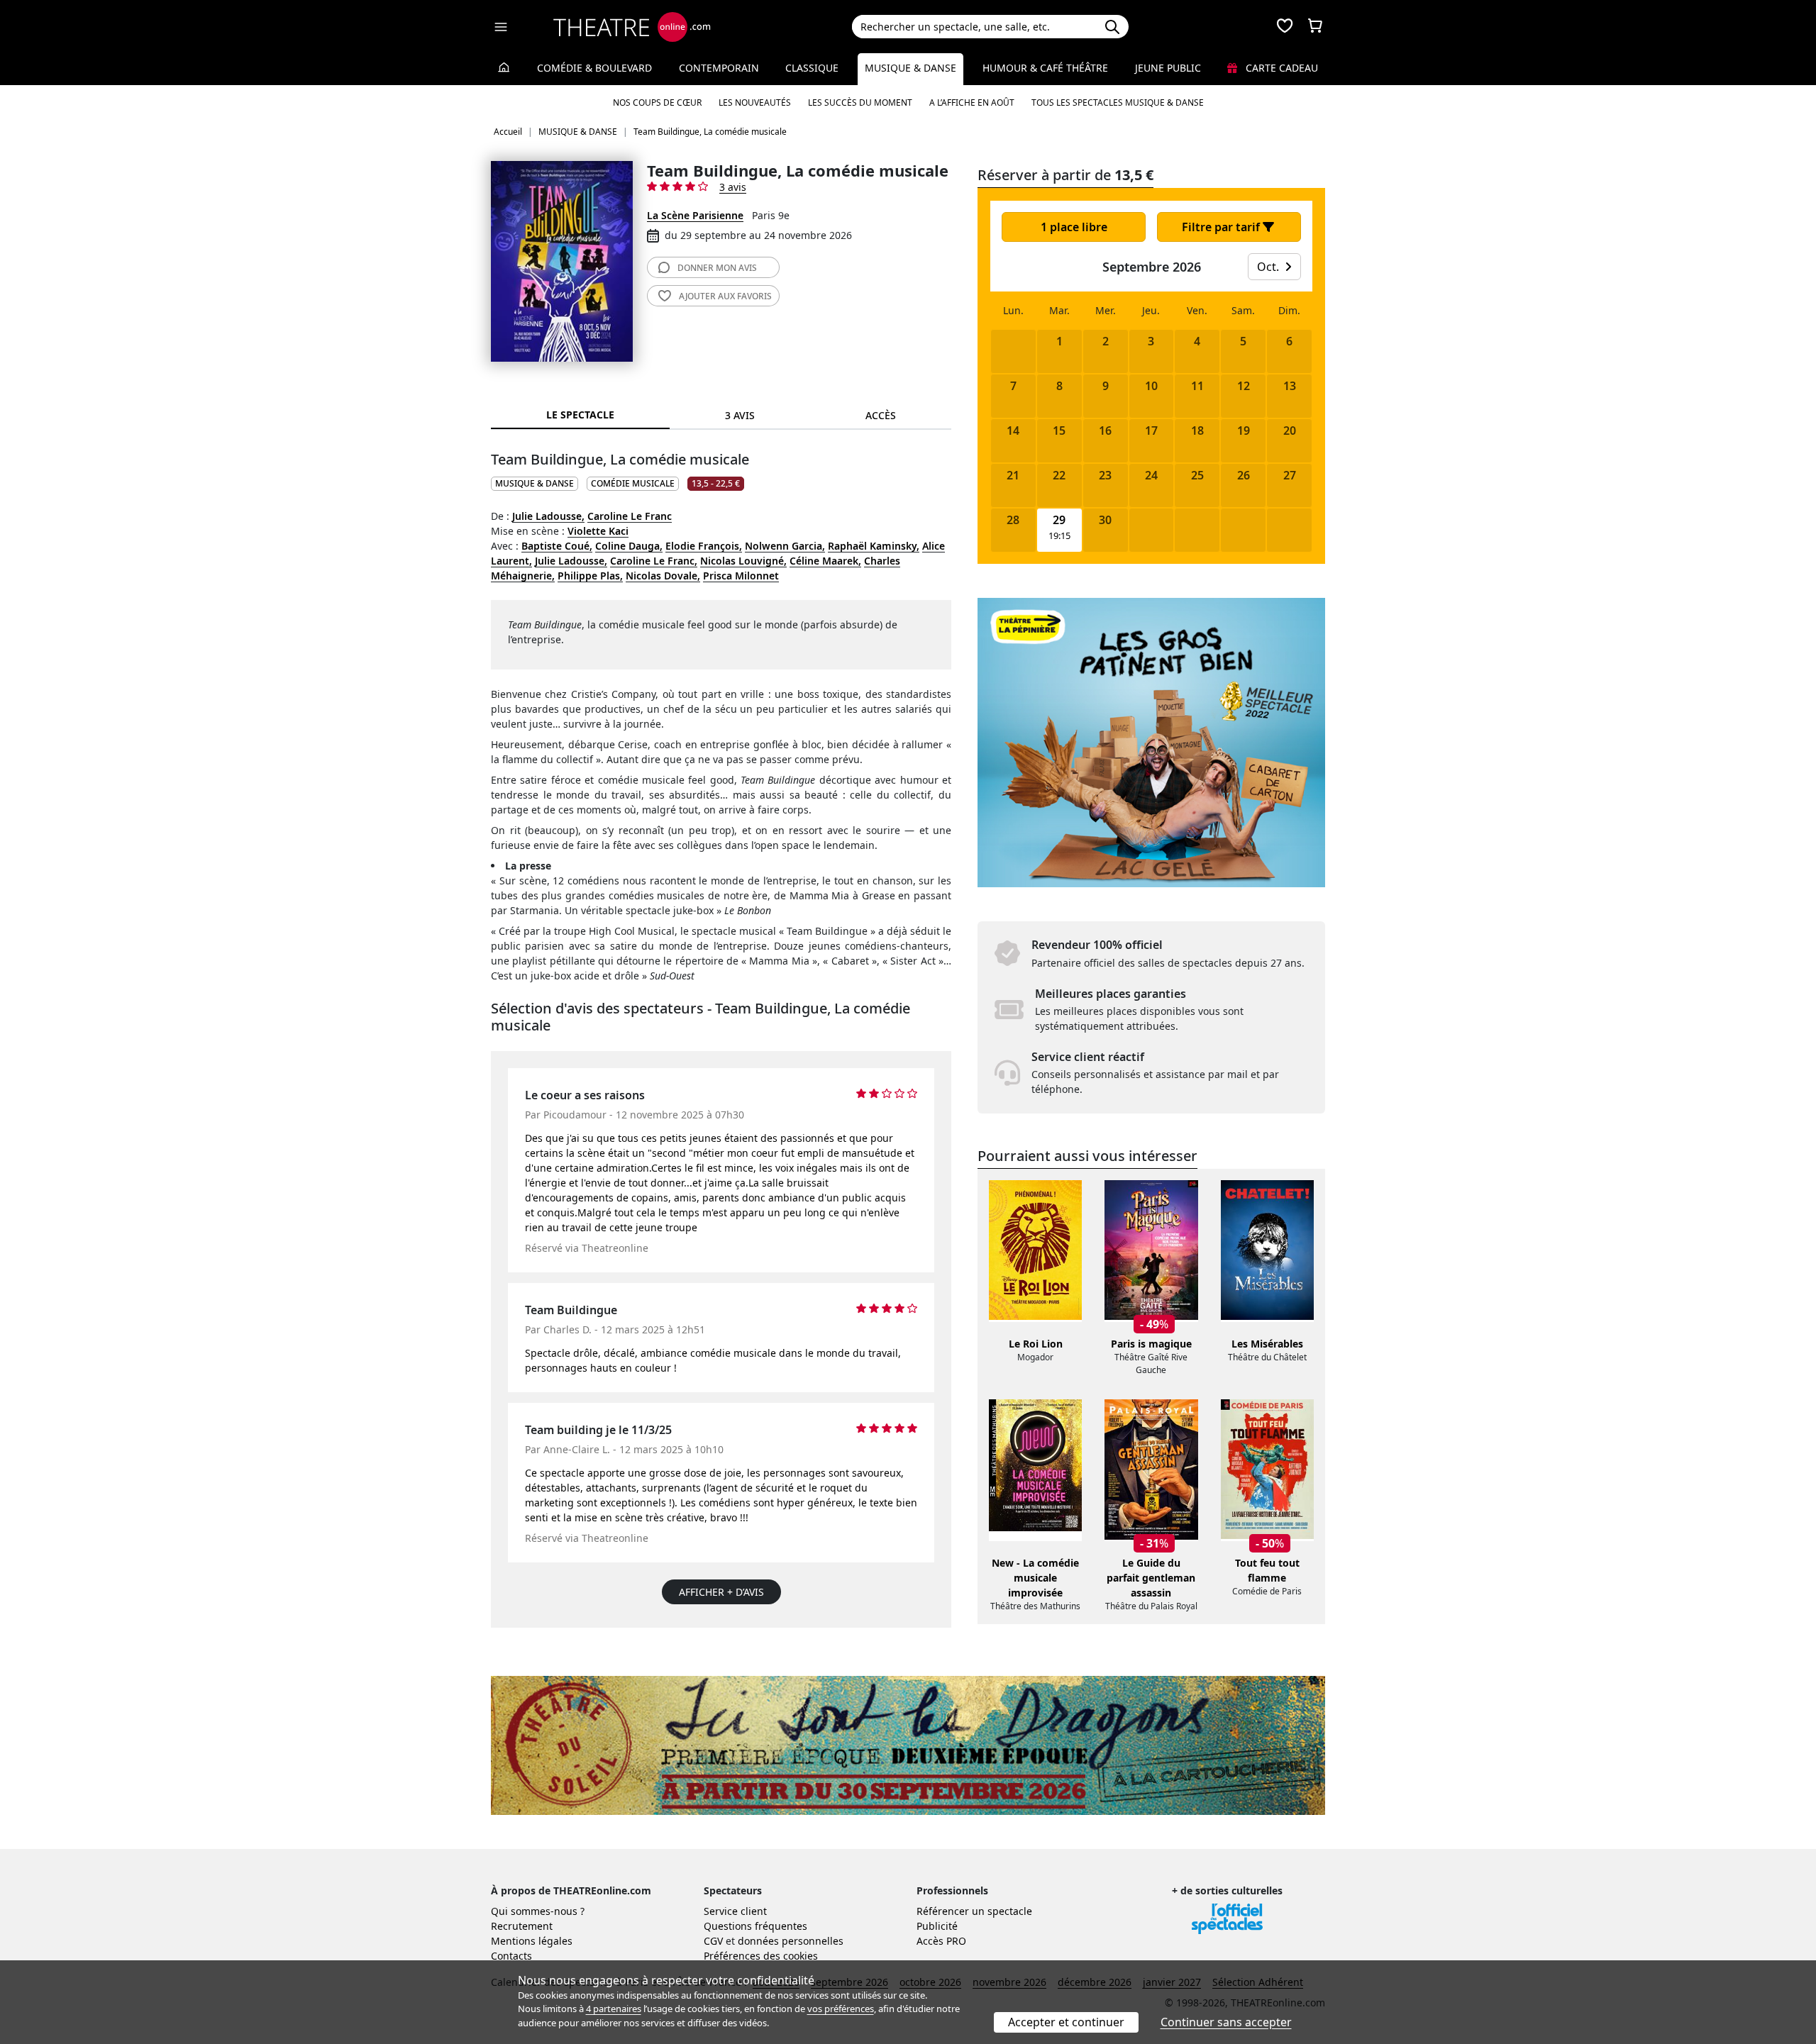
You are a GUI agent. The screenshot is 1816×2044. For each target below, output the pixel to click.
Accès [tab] (881, 415)
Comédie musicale (633, 483)
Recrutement (522, 1926)
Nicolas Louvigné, (743, 561)
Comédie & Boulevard (594, 68)
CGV (713, 1941)
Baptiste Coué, (557, 546)
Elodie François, (704, 546)
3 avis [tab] (740, 415)
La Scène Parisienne (695, 215)
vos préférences (841, 2009)
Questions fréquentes (755, 1926)
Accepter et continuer (1066, 2022)
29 (1059, 520)
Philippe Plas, (590, 576)
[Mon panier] (1315, 27)
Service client (735, 1911)
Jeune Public (1168, 68)
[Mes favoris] (1285, 27)
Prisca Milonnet (741, 576)
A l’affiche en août (972, 102)
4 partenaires (614, 2009)
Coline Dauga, (629, 546)
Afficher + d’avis (721, 1592)
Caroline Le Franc (630, 516)
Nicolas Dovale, (663, 576)
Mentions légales (532, 1941)
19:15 (1059, 536)
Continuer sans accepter (1226, 2022)
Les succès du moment (860, 102)
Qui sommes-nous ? (538, 1911)
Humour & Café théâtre (1045, 68)
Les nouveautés (755, 102)
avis (717, 268)
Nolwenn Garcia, (785, 546)
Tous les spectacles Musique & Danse (1118, 102)
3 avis (733, 187)
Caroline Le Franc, (654, 561)
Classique (812, 68)
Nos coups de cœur (657, 102)
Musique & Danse (910, 68)
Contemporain (719, 68)
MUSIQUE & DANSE (535, 483)
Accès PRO (941, 1941)
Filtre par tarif (1222, 227)
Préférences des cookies (761, 1956)
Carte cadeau (1280, 68)
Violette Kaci (598, 531)
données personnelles (791, 1941)
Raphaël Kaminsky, (874, 546)
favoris (725, 296)
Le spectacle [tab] (580, 415)
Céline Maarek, (825, 561)
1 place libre (1074, 227)
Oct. (1269, 267)
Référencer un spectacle (974, 1911)
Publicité (937, 1926)
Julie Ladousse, (548, 516)
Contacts (511, 1956)
